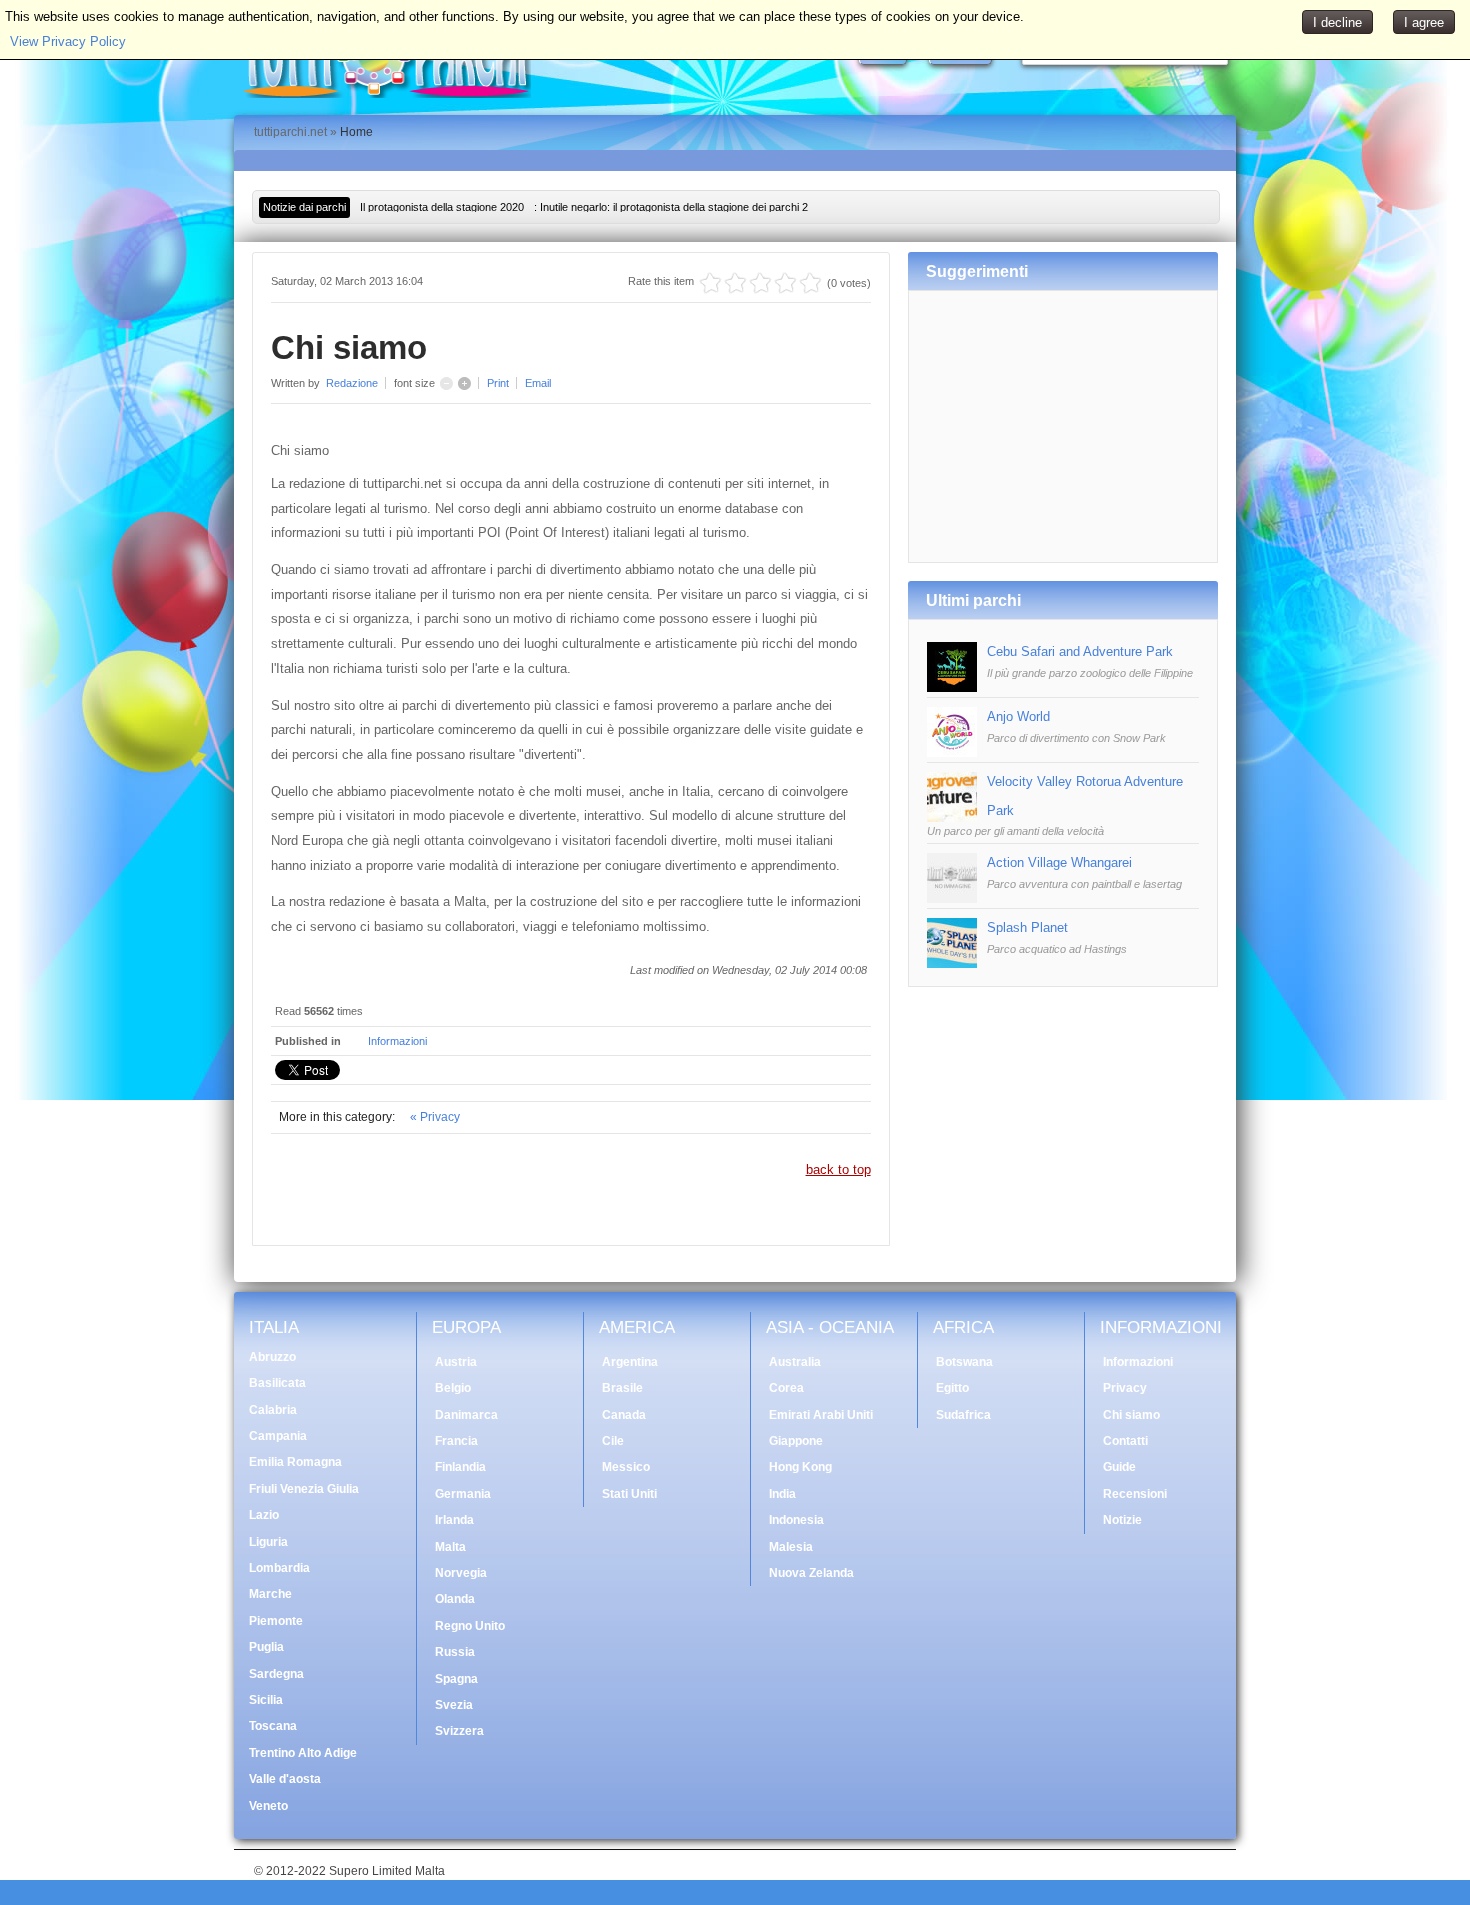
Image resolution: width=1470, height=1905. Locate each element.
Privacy (1125, 1388)
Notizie (1122, 1520)
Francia (456, 1441)
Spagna (456, 1679)
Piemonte (276, 1621)
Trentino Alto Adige (303, 1753)
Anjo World (1018, 716)
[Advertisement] (1063, 419)
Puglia (266, 1647)
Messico (626, 1467)
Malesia (791, 1547)
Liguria (268, 1542)
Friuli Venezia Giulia (304, 1489)
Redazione (352, 383)
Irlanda (454, 1520)
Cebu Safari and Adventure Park (1080, 651)
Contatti (1125, 1441)
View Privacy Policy (68, 41)
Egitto (952, 1388)
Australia (795, 1362)
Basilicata (277, 1383)
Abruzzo (272, 1357)
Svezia (454, 1705)
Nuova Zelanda (811, 1573)
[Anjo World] (952, 752)
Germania (463, 1494)
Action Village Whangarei (1059, 862)
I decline (1337, 22)
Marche (270, 1594)
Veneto (268, 1806)
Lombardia (279, 1568)
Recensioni (1135, 1494)
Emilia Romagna (295, 1462)
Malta (450, 1547)
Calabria (273, 1410)
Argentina (630, 1362)
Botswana (964, 1362)
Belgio (453, 1388)
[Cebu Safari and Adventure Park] (952, 687)
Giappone (796, 1441)
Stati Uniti (629, 1494)
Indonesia (796, 1520)
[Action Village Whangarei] (952, 898)
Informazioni (397, 1041)
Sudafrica (963, 1415)
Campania (278, 1436)
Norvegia (461, 1573)
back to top (838, 1169)
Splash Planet (1027, 927)
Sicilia (266, 1700)
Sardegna (276, 1674)
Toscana (273, 1726)
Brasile (622, 1388)
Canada (624, 1415)
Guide (1119, 1467)
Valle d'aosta (285, 1779)
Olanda (455, 1599)
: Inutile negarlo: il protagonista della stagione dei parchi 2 (584, 207)
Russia (455, 1652)
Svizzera (459, 1731)
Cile (613, 1441)
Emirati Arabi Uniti (821, 1415)
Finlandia (460, 1467)
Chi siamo (1131, 1415)
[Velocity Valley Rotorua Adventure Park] (952, 817)
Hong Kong (800, 1467)
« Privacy (435, 1117)
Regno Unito (470, 1626)
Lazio (264, 1515)
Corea (786, 1388)
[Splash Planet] (952, 963)
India (782, 1494)
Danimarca (466, 1415)
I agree (1424, 22)
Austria (456, 1362)
